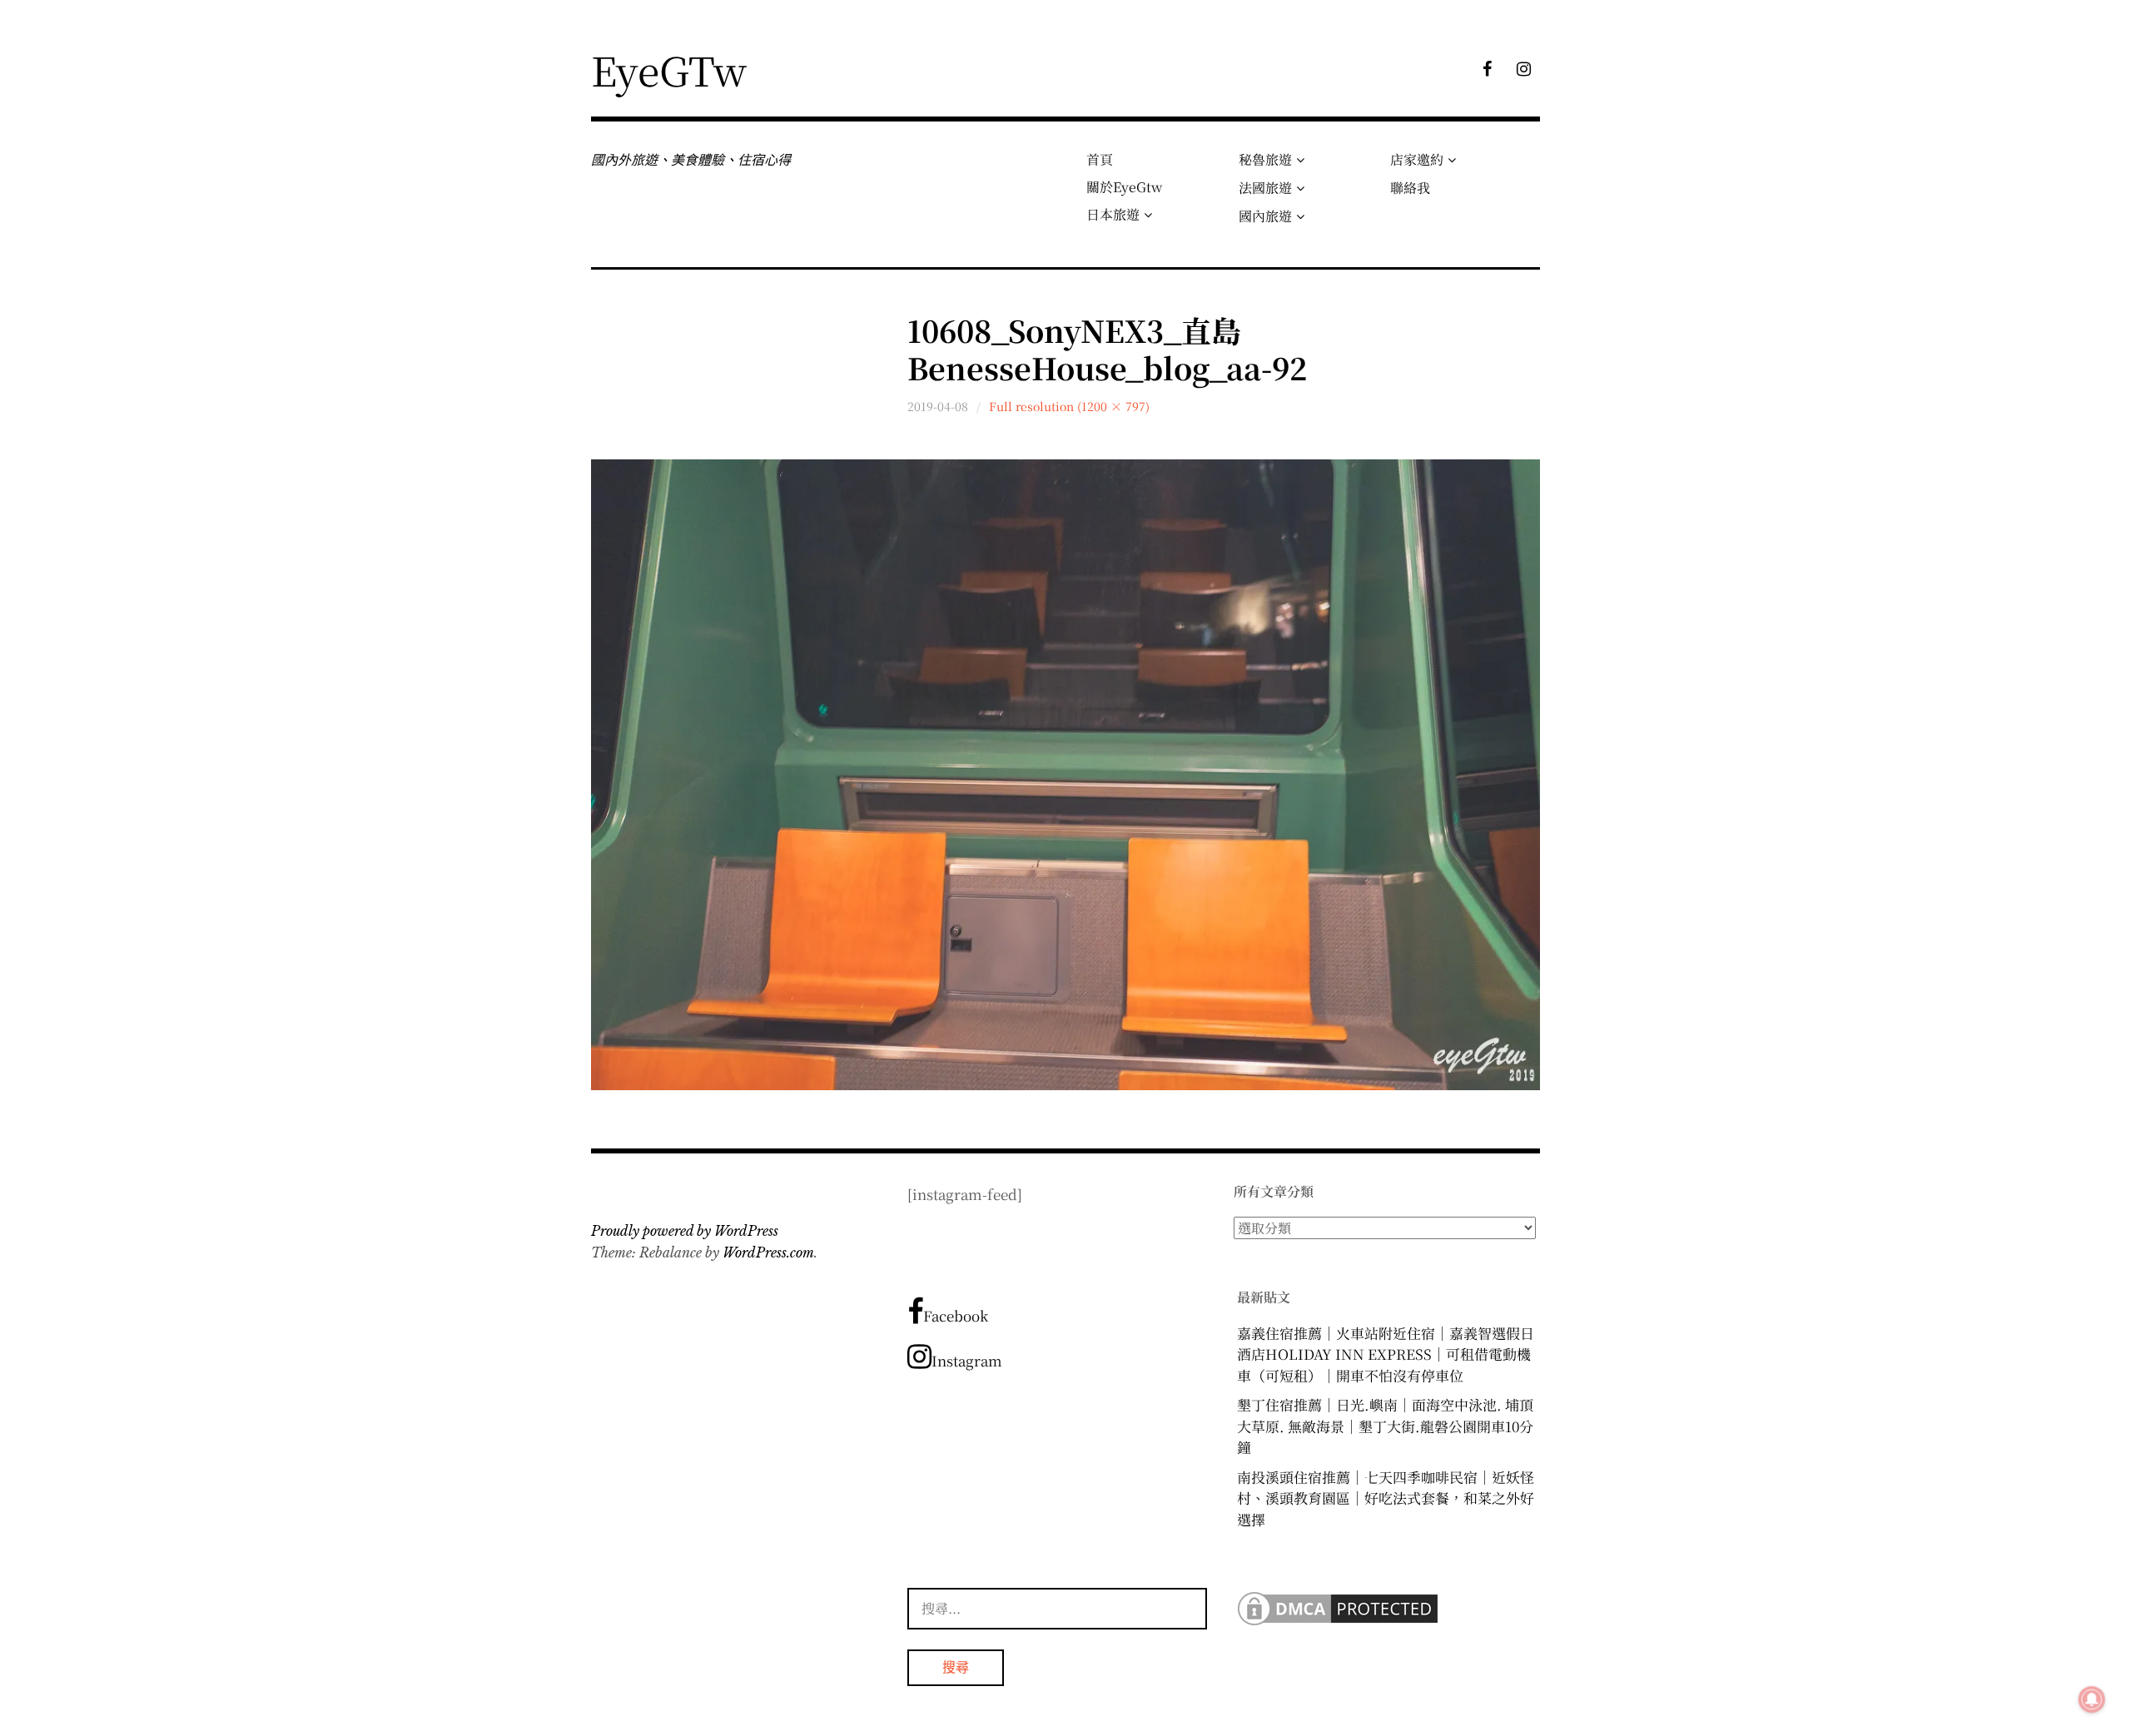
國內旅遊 (1265, 216)
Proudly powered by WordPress (685, 1231)
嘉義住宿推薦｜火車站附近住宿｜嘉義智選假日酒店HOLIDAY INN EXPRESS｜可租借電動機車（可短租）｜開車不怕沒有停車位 (1386, 1354)
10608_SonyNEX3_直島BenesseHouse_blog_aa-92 (1107, 349)
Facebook (956, 1315)
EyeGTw (669, 69)
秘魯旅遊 (1265, 159)
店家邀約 (1417, 159)
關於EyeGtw (1124, 187)
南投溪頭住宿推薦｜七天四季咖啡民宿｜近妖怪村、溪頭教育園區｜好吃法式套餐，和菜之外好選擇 (1386, 1498)
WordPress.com (768, 1252)
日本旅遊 (1113, 214)
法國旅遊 (1265, 188)
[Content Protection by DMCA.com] (1338, 1623)
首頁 (1100, 159)
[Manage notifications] (2092, 1699)
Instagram (967, 1360)
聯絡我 (1410, 188)
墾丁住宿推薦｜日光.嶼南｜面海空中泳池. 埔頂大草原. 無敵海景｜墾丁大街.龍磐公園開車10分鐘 (1385, 1426)
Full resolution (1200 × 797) (1069, 406)
